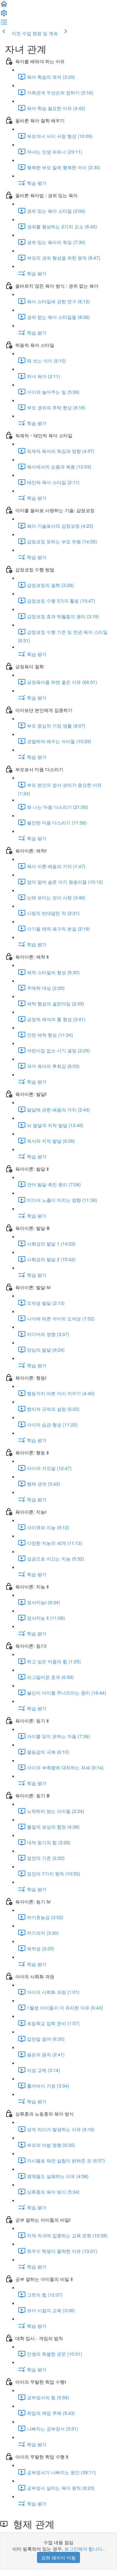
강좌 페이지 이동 (58, 2557)
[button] (4, 6)
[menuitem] (4, 15)
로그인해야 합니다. (84, 2549)
